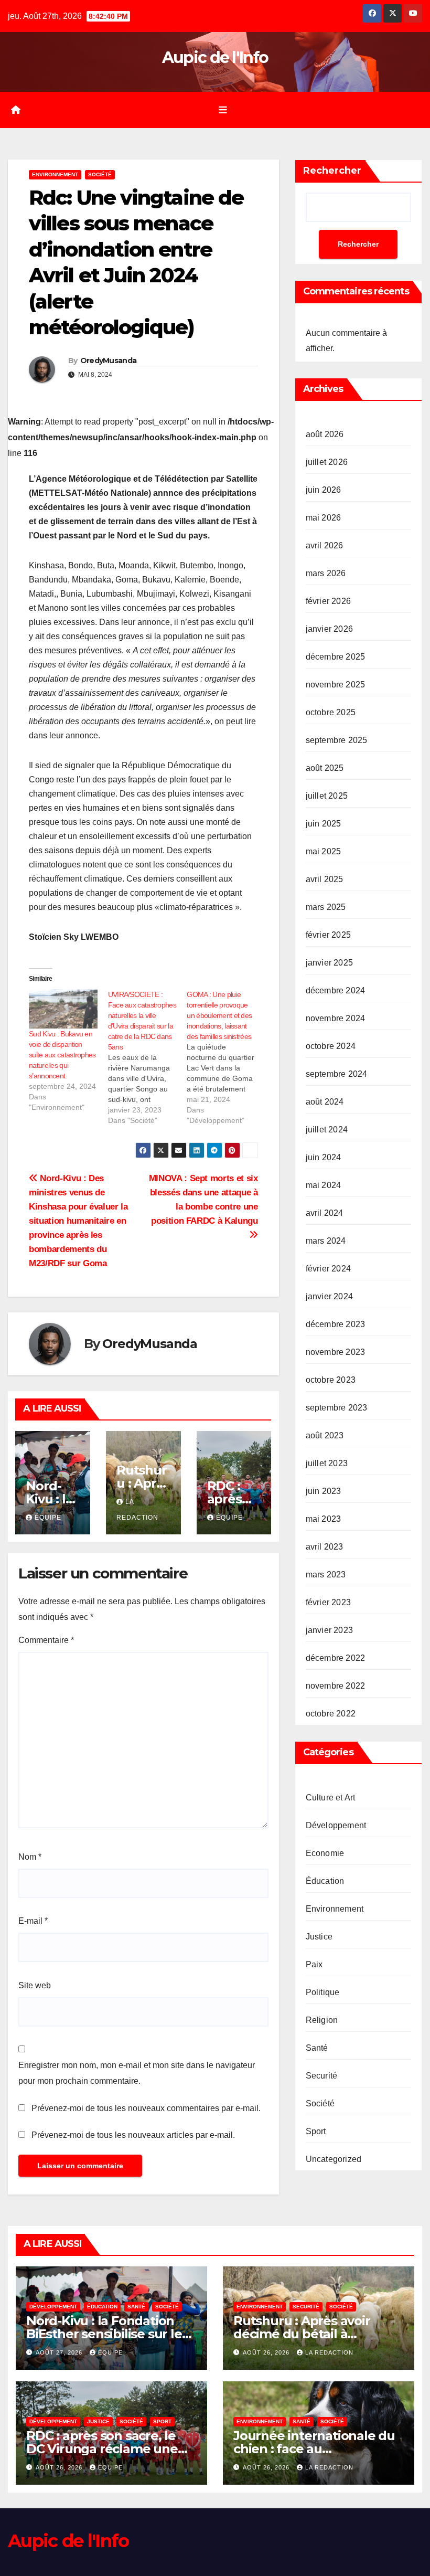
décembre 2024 (336, 990)
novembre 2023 (336, 1352)
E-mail (33, 1921)
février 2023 (328, 1602)
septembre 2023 (337, 1408)
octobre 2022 (331, 1714)
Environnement (55, 174)
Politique (323, 1992)
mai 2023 (324, 1519)
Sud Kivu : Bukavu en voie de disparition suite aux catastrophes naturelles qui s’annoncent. (62, 1055)
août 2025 (325, 768)
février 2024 (328, 1269)
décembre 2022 (336, 1658)
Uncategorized (334, 2159)
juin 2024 (324, 1157)
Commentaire (46, 1640)
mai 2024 (324, 1185)
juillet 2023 (327, 1463)
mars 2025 (326, 907)
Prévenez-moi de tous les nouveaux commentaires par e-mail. (146, 2108)
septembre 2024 (337, 1074)
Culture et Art (331, 1798)
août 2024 (325, 1102)
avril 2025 (325, 879)
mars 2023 (326, 1575)
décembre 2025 (336, 657)
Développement (336, 1825)
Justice (319, 1937)
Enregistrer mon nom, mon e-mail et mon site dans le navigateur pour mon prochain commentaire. (137, 2073)
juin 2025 (324, 824)
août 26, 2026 (267, 2352)
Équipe (48, 1518)
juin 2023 (324, 1491)
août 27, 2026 (60, 2352)
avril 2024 (325, 1213)
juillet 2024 (327, 1130)
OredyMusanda (109, 361)
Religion (322, 2020)
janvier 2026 (329, 629)
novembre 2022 (336, 1686)
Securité (322, 2076)
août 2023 (325, 1435)
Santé (317, 2048)
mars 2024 (326, 1241)
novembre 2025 (336, 685)
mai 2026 (324, 518)
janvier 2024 (329, 1296)
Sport (316, 2131)
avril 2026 (325, 545)
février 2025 (328, 935)
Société (100, 174)
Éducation (325, 1881)
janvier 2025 (329, 963)
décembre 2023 (336, 1324)
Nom (30, 1857)
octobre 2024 (331, 1046)
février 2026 (328, 601)
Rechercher (332, 171)
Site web (35, 1985)
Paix (314, 1964)
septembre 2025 (337, 740)
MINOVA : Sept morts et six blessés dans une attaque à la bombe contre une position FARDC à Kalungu (203, 1199)
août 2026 (325, 434)
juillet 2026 (327, 462)
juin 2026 (324, 490)
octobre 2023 (331, 1380)
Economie (325, 1853)
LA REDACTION (329, 2352)
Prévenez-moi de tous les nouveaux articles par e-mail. (133, 2135)
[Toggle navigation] (223, 110)
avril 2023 (325, 1547)
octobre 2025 (331, 712)
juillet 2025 (327, 796)
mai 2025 (324, 851)
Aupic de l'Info (215, 57)
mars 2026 (326, 573)
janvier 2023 (329, 1630)
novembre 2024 (336, 1018)
